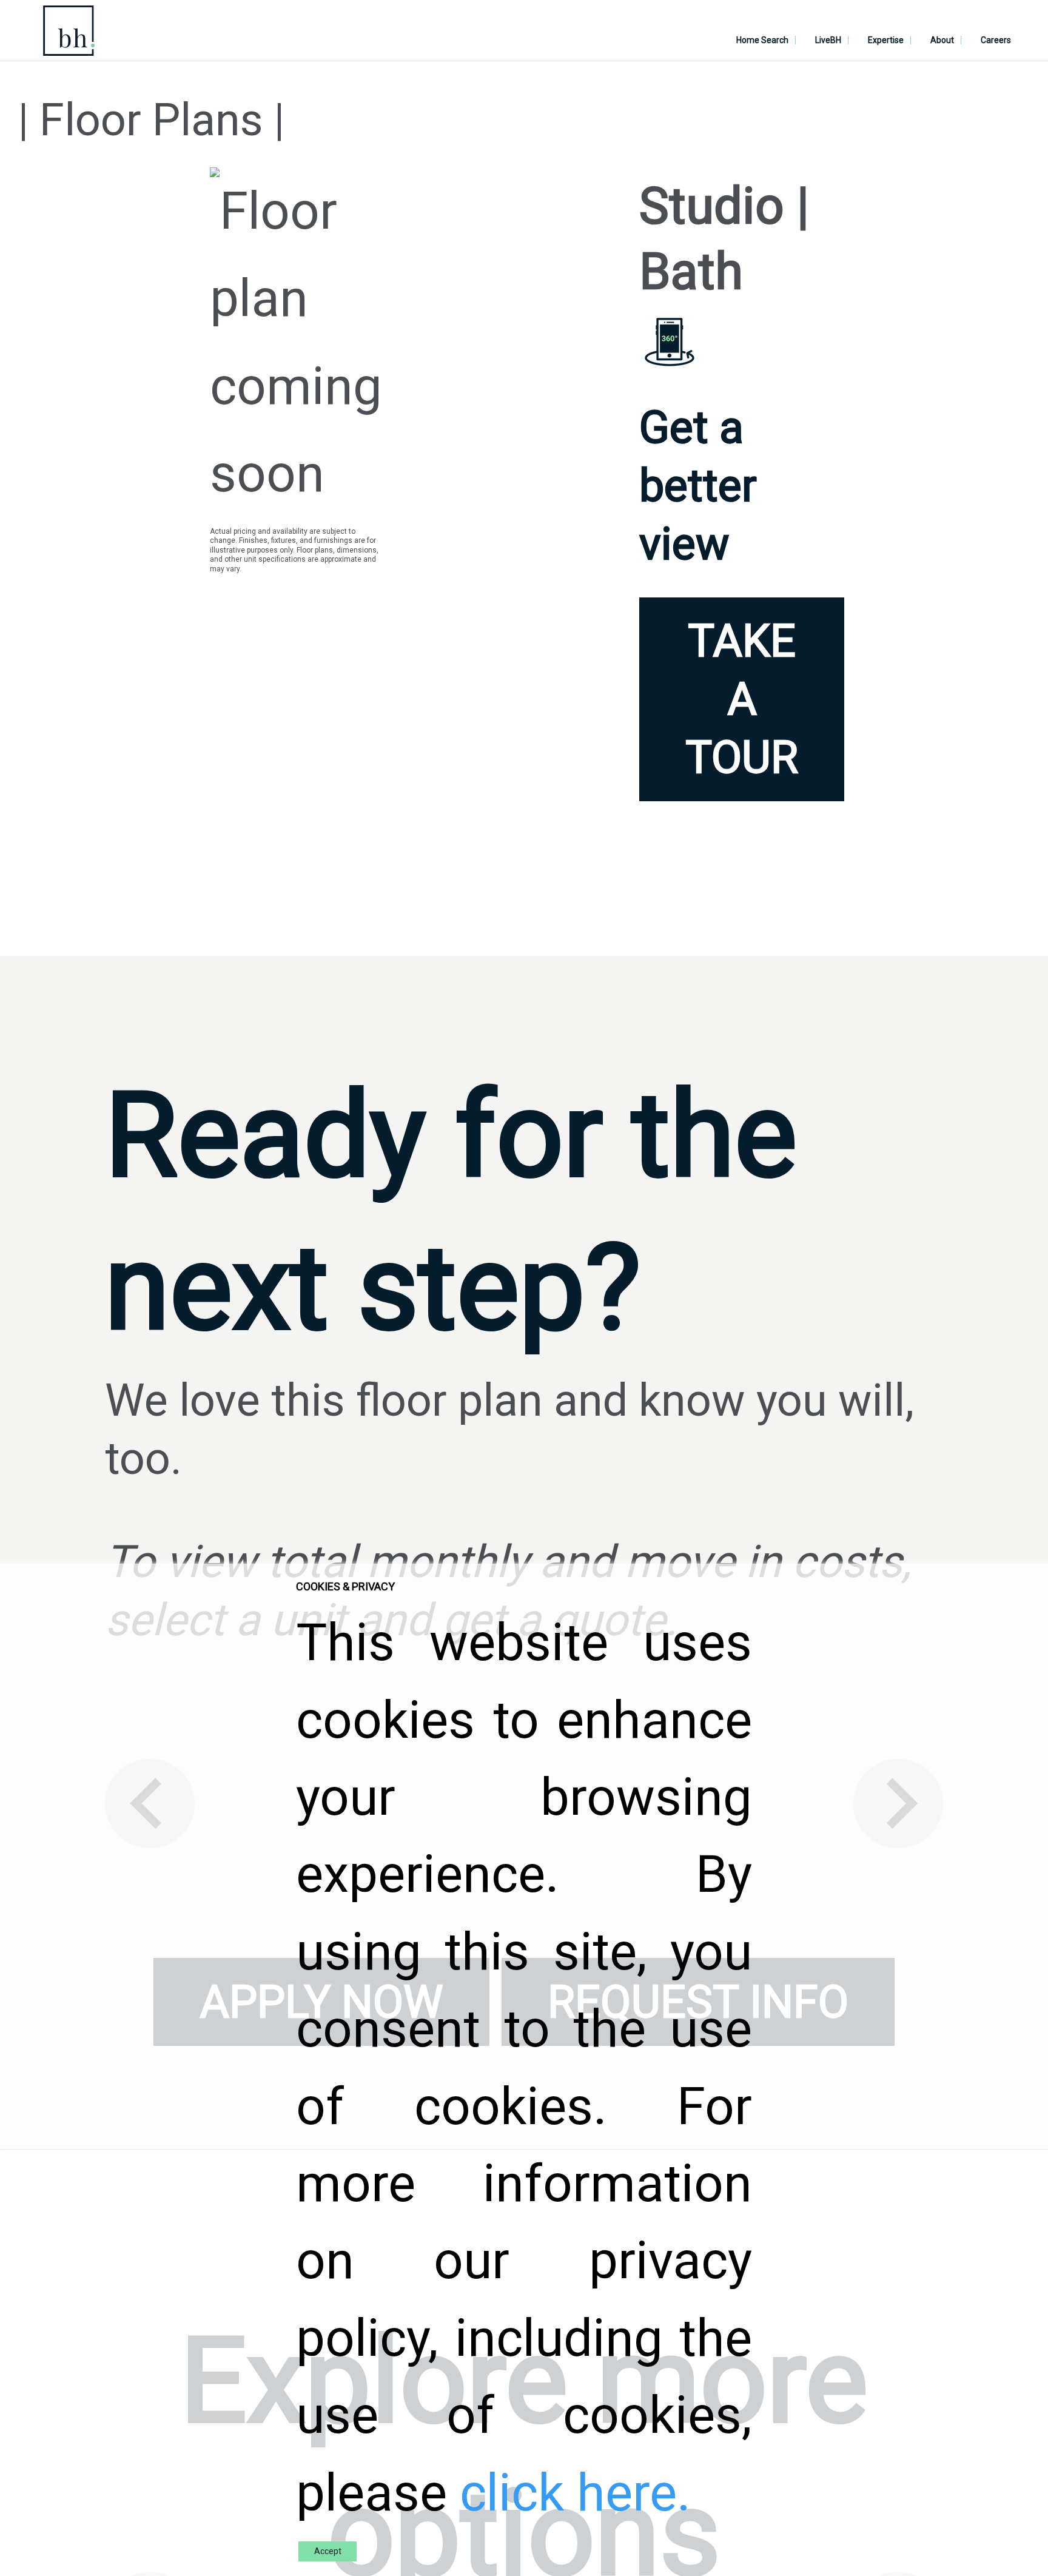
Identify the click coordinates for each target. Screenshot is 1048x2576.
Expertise (886, 40)
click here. (575, 2493)
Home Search (762, 40)
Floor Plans (151, 120)
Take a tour (742, 699)
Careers (996, 40)
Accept (328, 2551)
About (942, 40)
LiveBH (828, 40)
